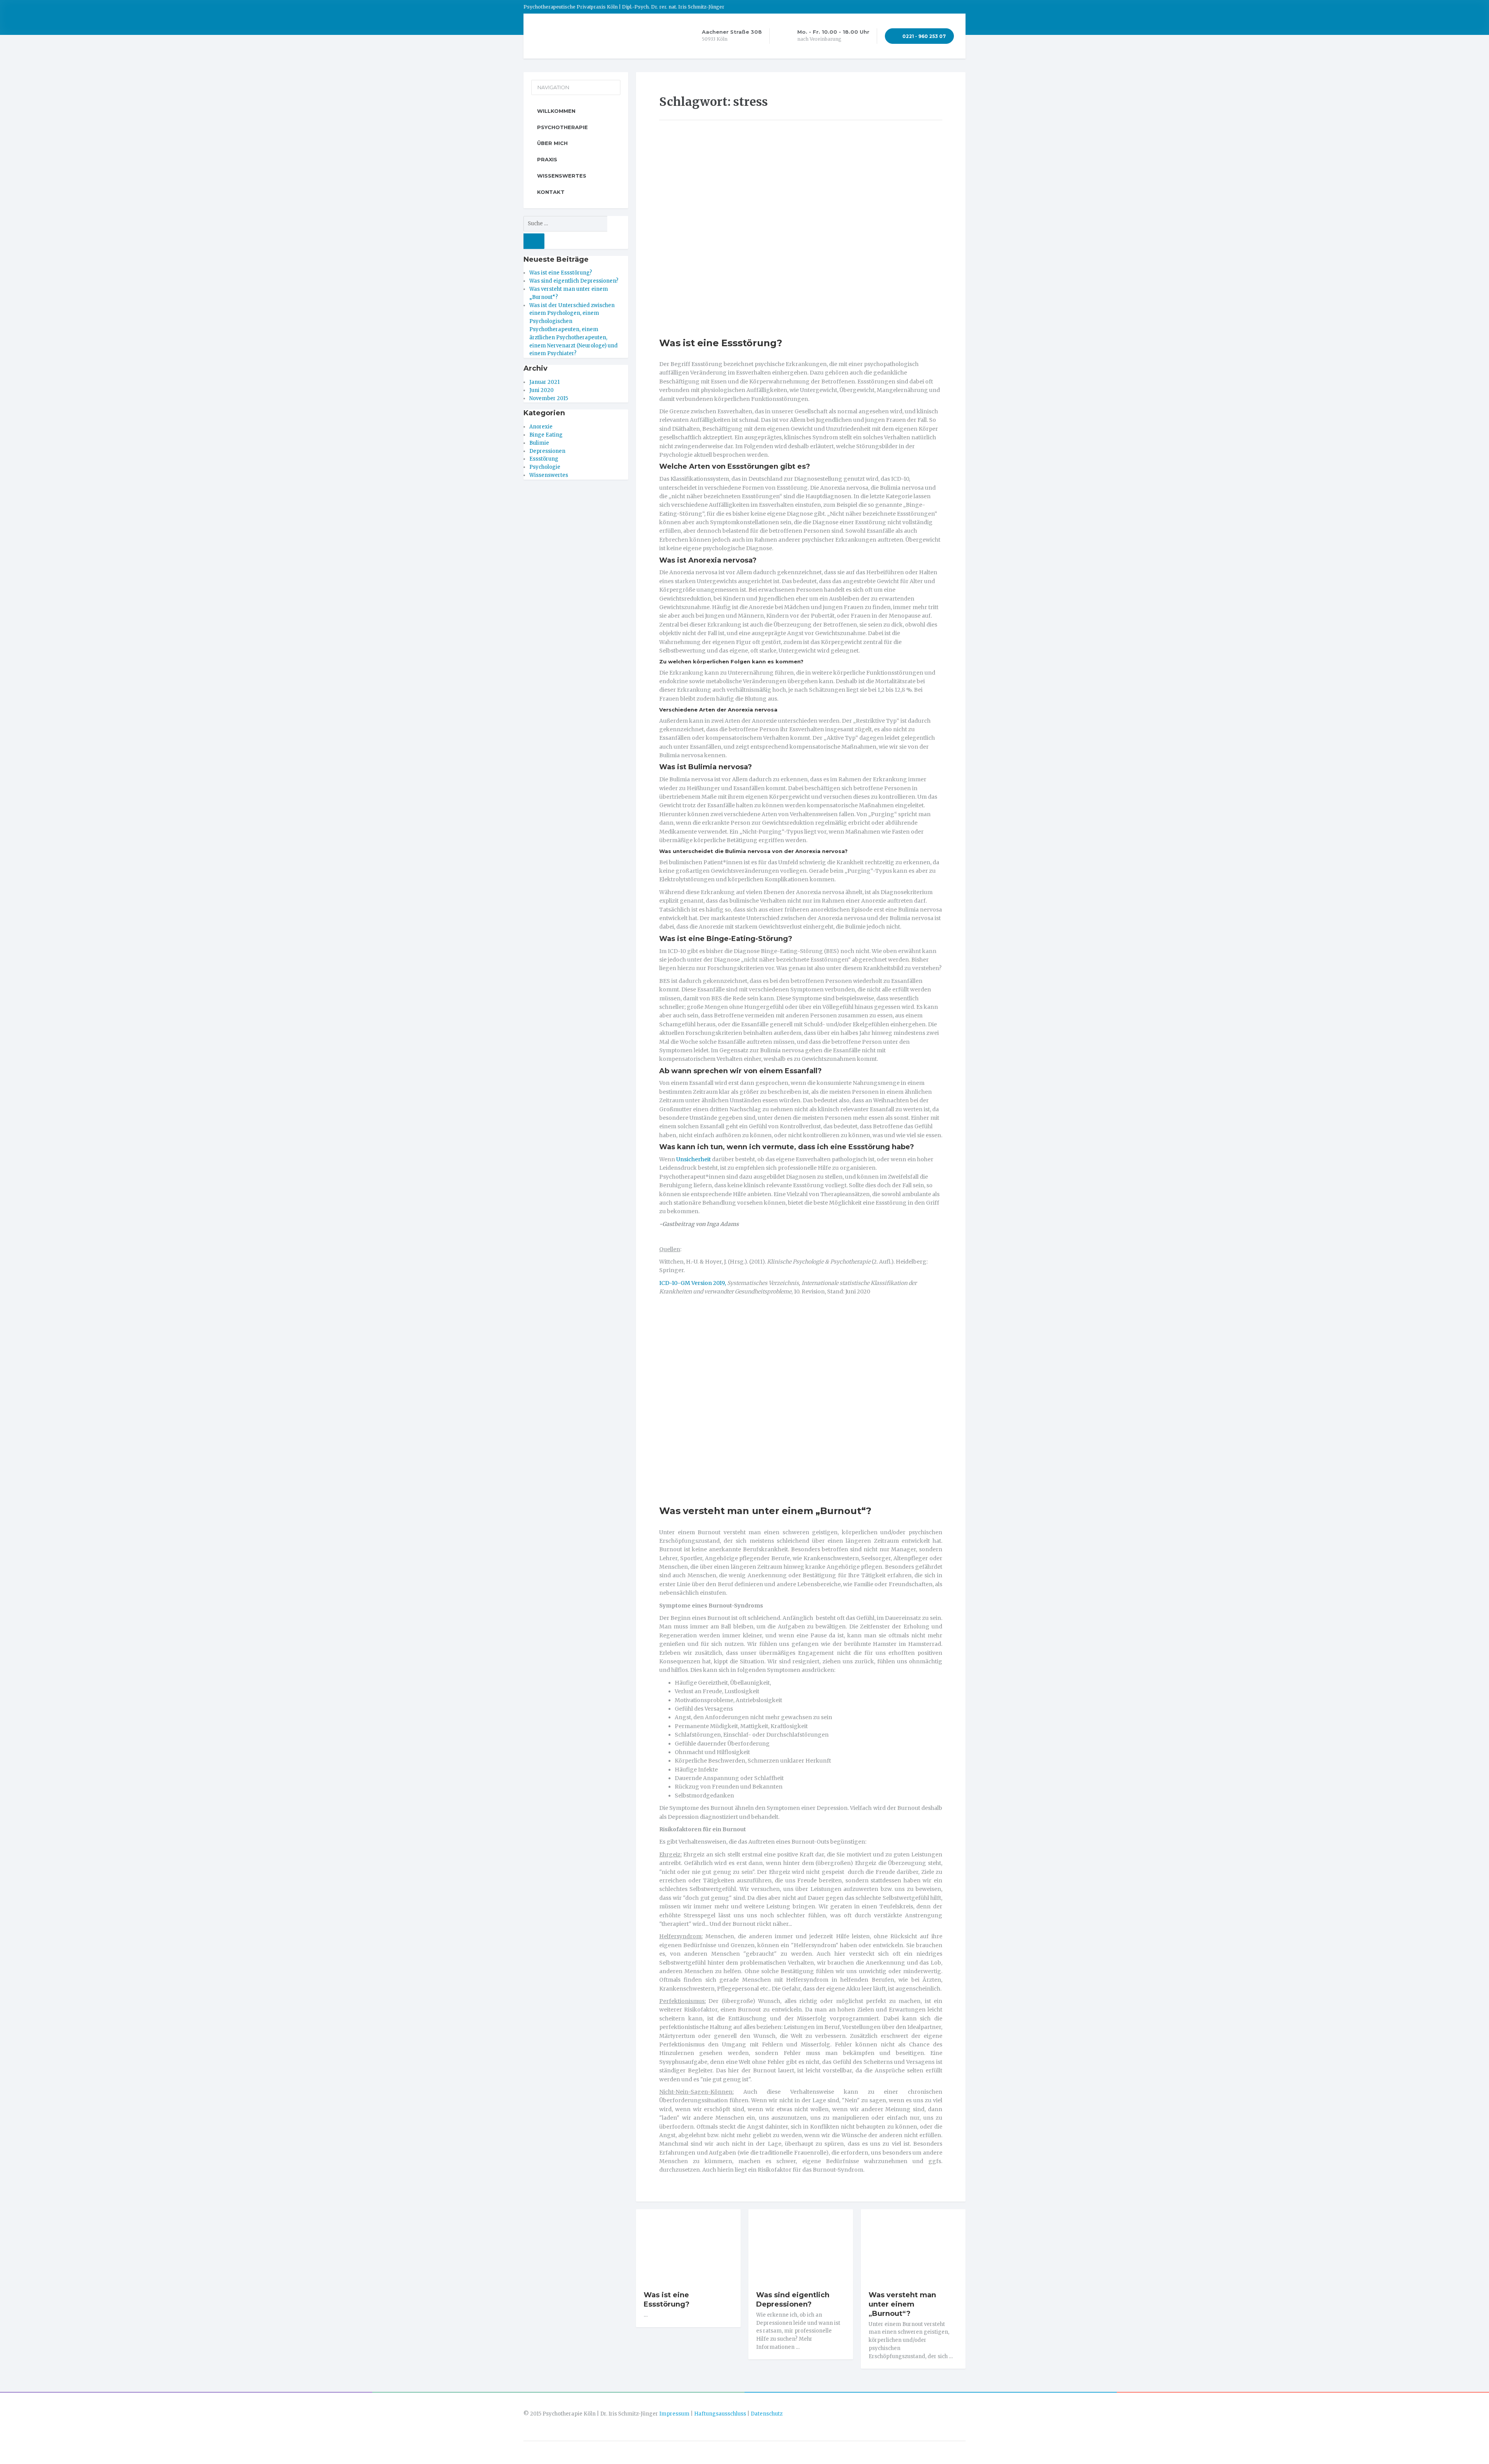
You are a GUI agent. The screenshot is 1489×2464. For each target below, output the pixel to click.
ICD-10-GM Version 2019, (693, 1283)
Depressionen (547, 451)
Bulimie (539, 443)
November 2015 (549, 398)
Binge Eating (546, 435)
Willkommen (556, 111)
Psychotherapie (562, 127)
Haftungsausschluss (720, 2414)
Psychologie (545, 467)
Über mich (552, 143)
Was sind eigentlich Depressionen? (793, 2300)
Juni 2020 (542, 390)
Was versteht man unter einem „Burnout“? (765, 1511)
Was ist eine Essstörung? (721, 343)
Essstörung (544, 459)
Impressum (674, 2414)
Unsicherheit (694, 1159)
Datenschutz (767, 2414)
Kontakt (551, 192)
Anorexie (541, 427)
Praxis (547, 159)
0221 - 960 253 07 (923, 36)
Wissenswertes (562, 176)
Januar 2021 (544, 382)
